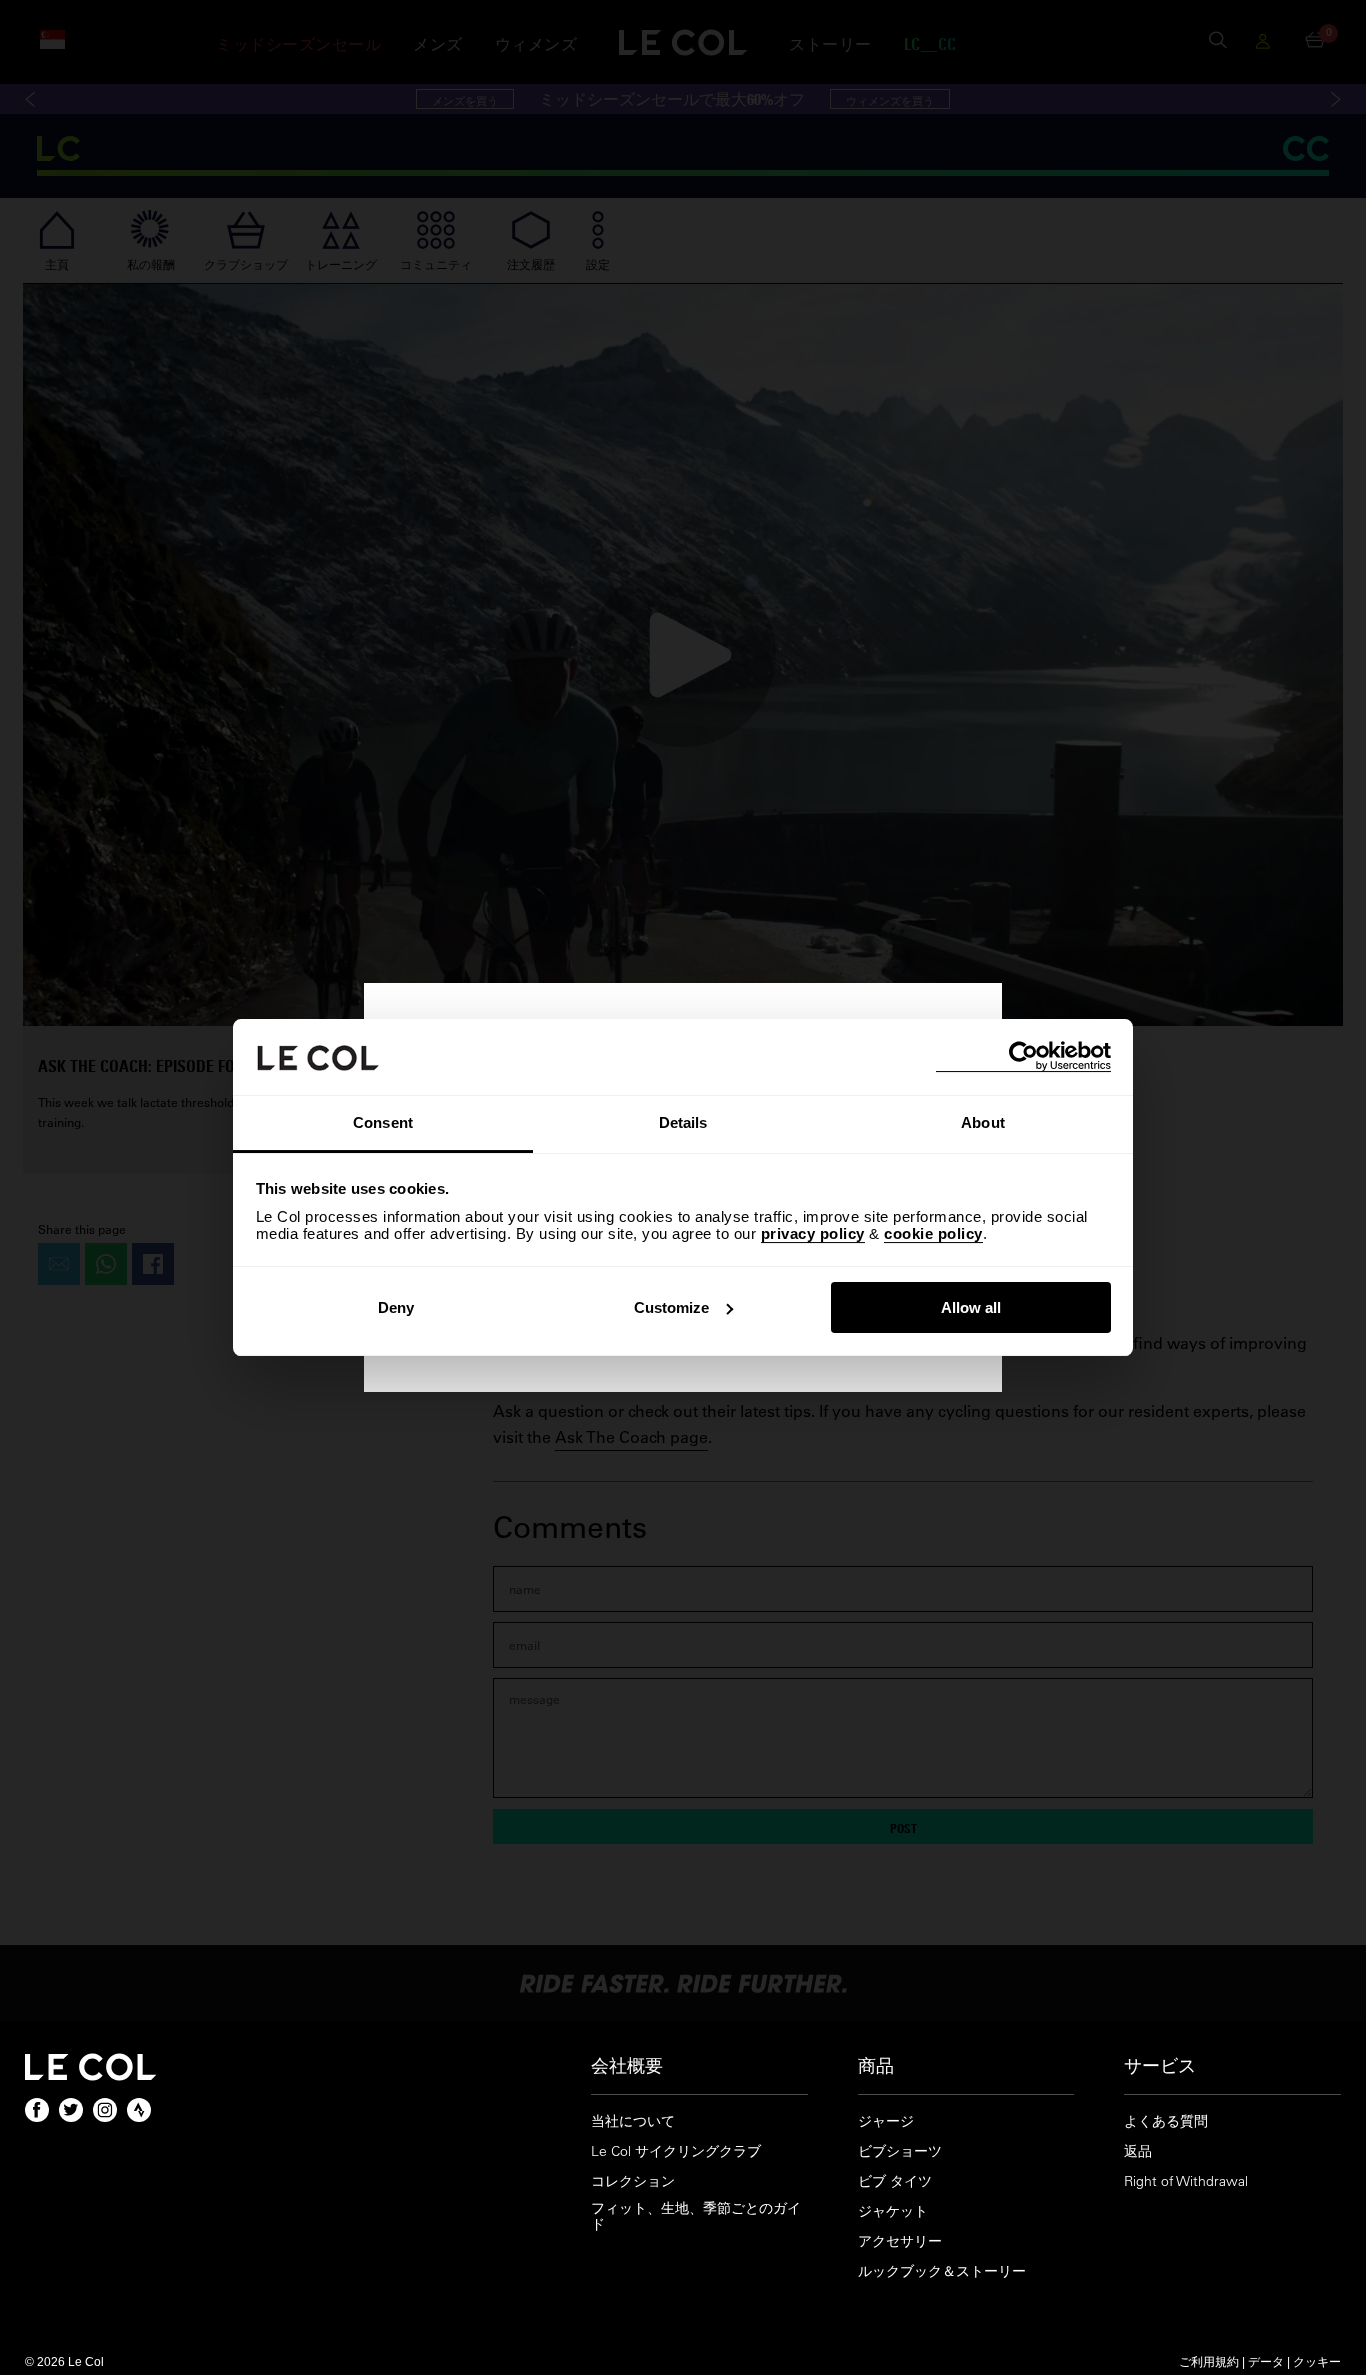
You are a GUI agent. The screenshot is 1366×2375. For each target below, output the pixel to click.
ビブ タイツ (895, 2181)
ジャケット (893, 2211)
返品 (1138, 2151)
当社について (633, 2121)
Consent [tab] (383, 1122)
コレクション (633, 2181)
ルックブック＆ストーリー (942, 2271)
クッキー (1317, 2361)
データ (1266, 2361)
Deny (396, 1307)
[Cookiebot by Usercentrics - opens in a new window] (1023, 1056)
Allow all (971, 1307)
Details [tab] (683, 1122)
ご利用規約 (1209, 2361)
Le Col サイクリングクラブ (676, 2151)
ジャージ (886, 2121)
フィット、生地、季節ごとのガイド (696, 2216)
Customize (671, 1307)
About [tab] (983, 1122)
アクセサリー (900, 2241)
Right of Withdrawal (1186, 2181)
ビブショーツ (900, 2151)
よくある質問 (1166, 2121)
